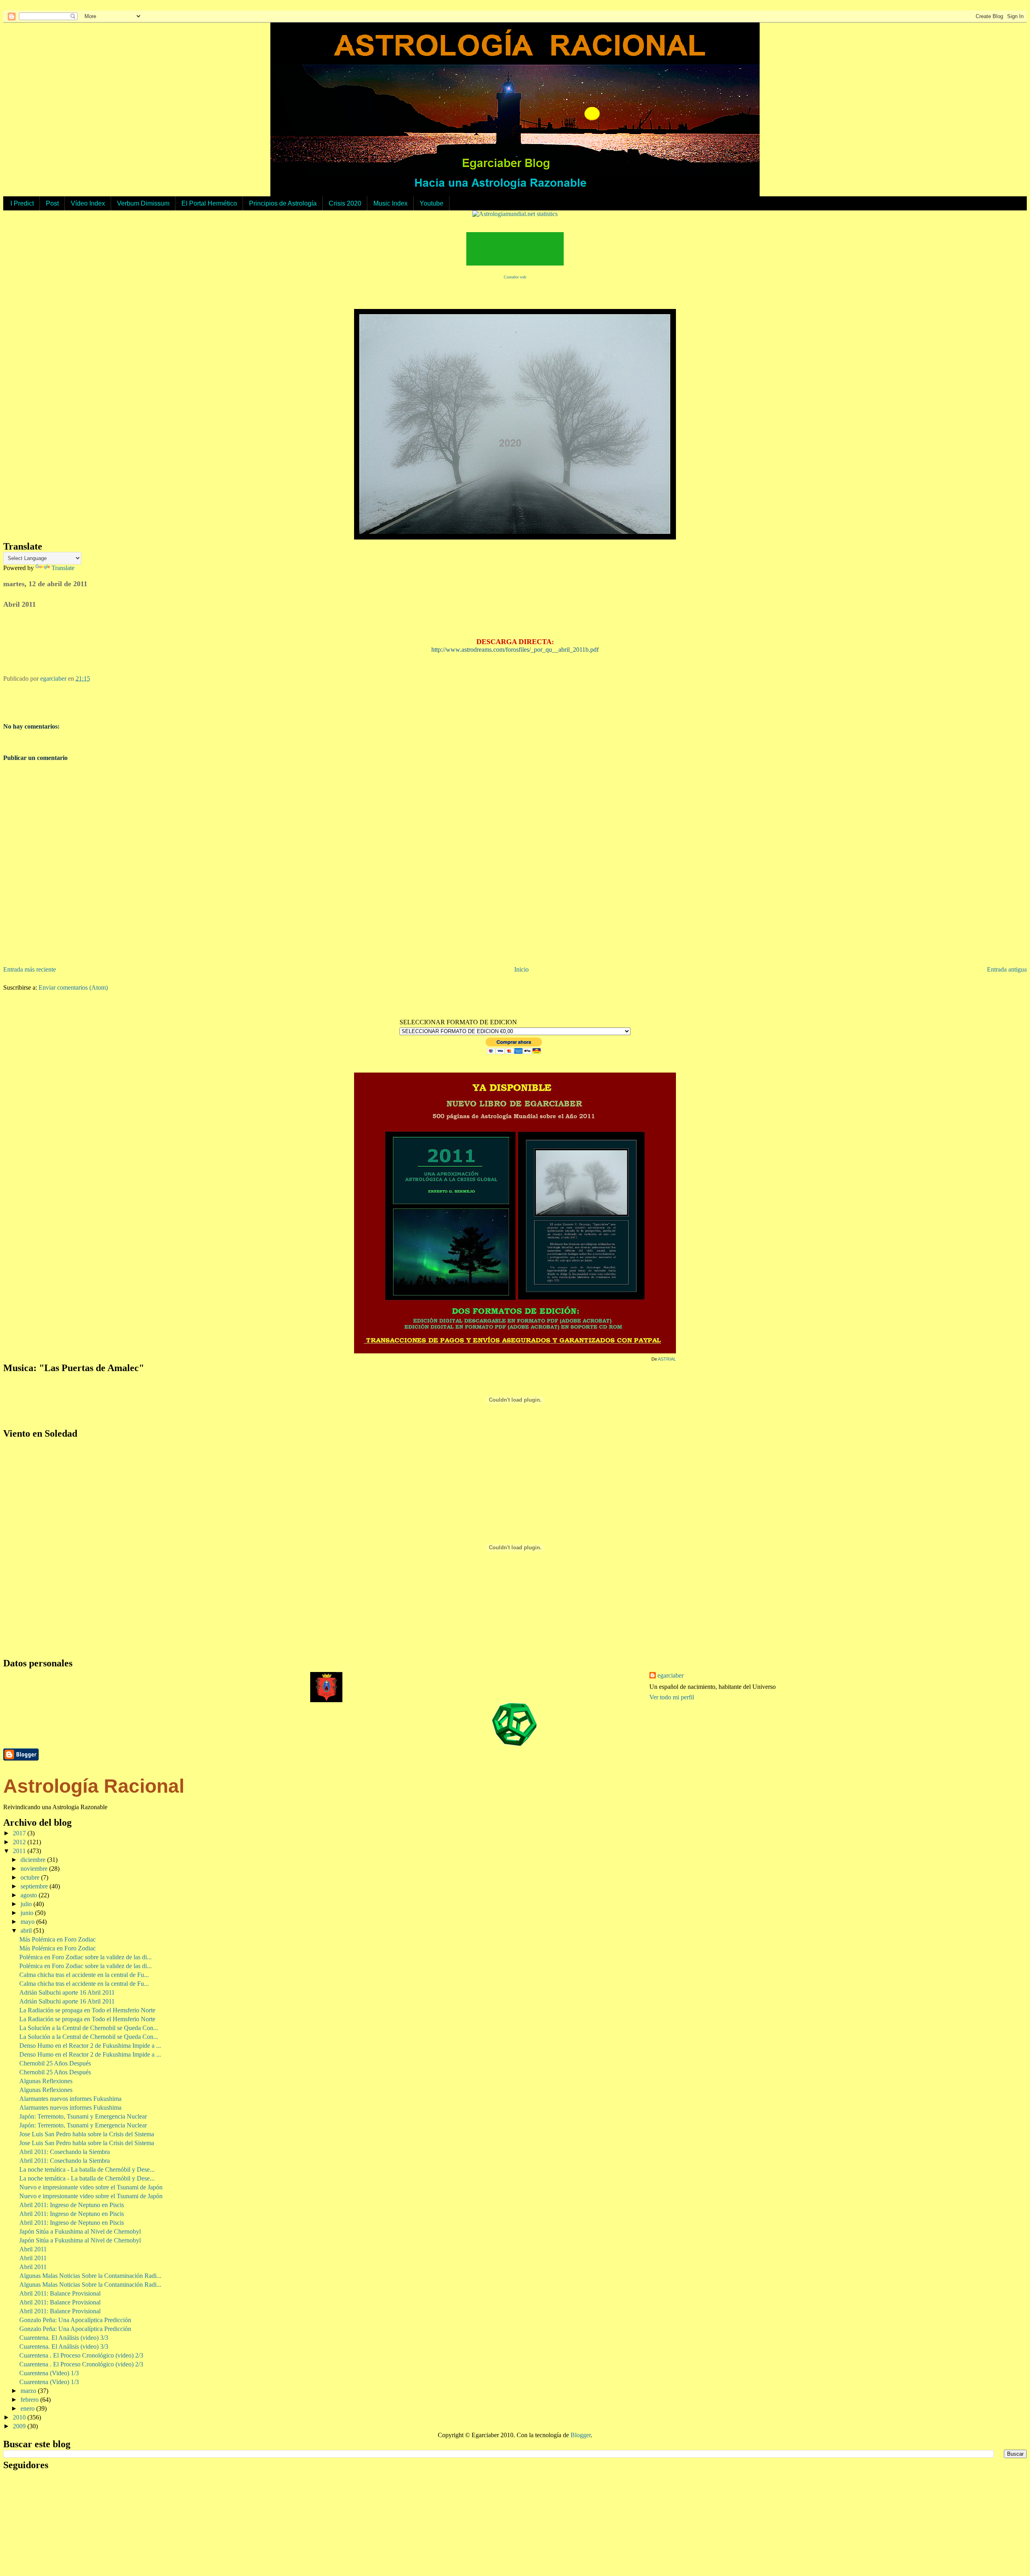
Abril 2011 (33, 2249)
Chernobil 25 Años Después (55, 2063)
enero (28, 2408)
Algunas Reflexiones (46, 2081)
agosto (30, 1895)
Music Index (390, 203)
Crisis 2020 (345, 203)
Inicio (521, 969)
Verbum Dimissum (143, 203)
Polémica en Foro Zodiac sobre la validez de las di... (85, 1957)
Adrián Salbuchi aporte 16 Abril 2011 (67, 1992)
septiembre (35, 1886)
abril (27, 1930)
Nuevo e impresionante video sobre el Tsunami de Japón (91, 2187)
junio (28, 1913)
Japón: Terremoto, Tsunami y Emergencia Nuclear (83, 2116)
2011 (20, 1851)
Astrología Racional (94, 1786)
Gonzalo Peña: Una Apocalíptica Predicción (75, 2320)
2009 (20, 2426)
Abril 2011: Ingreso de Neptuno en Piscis (72, 2205)
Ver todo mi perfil (672, 1697)
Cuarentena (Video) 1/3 (49, 2373)
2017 (20, 1833)
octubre (31, 1877)
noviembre (35, 1869)
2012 (20, 1842)
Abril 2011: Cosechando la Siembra (65, 2152)
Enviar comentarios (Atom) (73, 987)
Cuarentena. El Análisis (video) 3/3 (64, 2338)
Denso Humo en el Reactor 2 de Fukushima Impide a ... (90, 2046)
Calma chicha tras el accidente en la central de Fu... (84, 1975)
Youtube (432, 203)
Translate (63, 568)
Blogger (581, 2435)
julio (27, 1904)
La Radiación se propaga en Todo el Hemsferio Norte (87, 2010)
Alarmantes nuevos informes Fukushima (70, 2099)
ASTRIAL (667, 1359)
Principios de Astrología (283, 203)
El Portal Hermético (209, 203)
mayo (28, 1922)
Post (52, 203)
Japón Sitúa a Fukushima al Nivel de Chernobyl (80, 2231)
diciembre (34, 1860)
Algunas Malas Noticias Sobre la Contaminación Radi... (90, 2276)
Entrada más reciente (30, 969)
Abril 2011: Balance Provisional (60, 2293)
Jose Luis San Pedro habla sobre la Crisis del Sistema (87, 2134)
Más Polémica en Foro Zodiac (58, 1939)
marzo (29, 2391)
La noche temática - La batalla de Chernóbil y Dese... (87, 2169)
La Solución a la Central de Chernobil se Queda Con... (89, 2028)
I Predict (22, 203)
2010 (20, 2417)
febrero (30, 2400)
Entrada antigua (1007, 969)
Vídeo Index (88, 203)
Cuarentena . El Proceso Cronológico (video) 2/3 (81, 2355)
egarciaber (671, 1675)
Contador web (515, 277)
